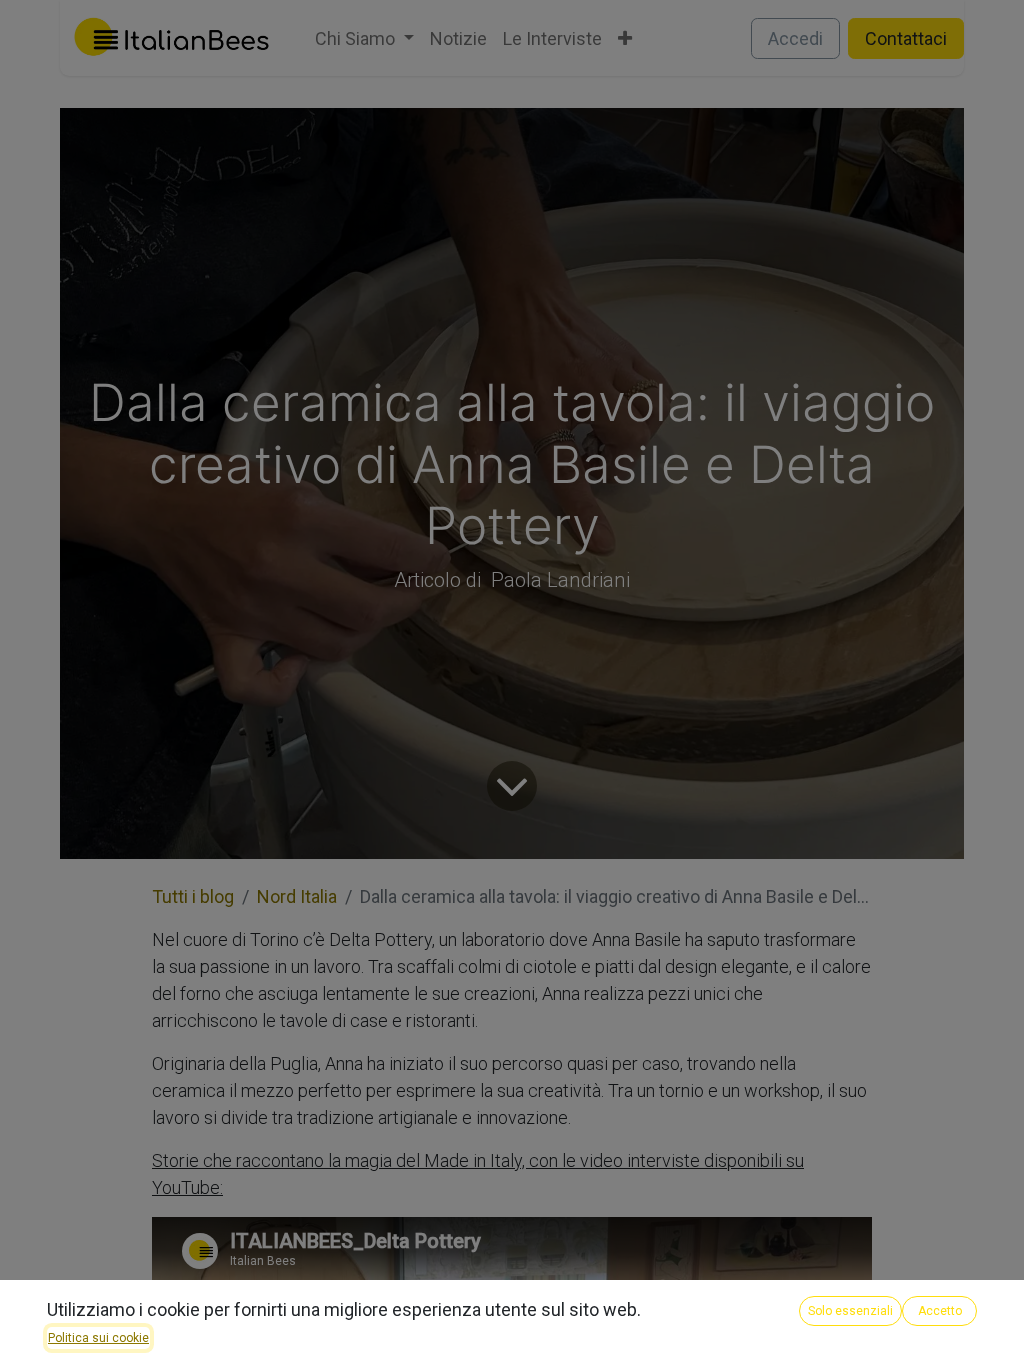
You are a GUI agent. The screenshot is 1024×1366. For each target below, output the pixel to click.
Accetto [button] (940, 1311)
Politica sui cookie (98, 1338)
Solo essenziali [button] (850, 1311)
